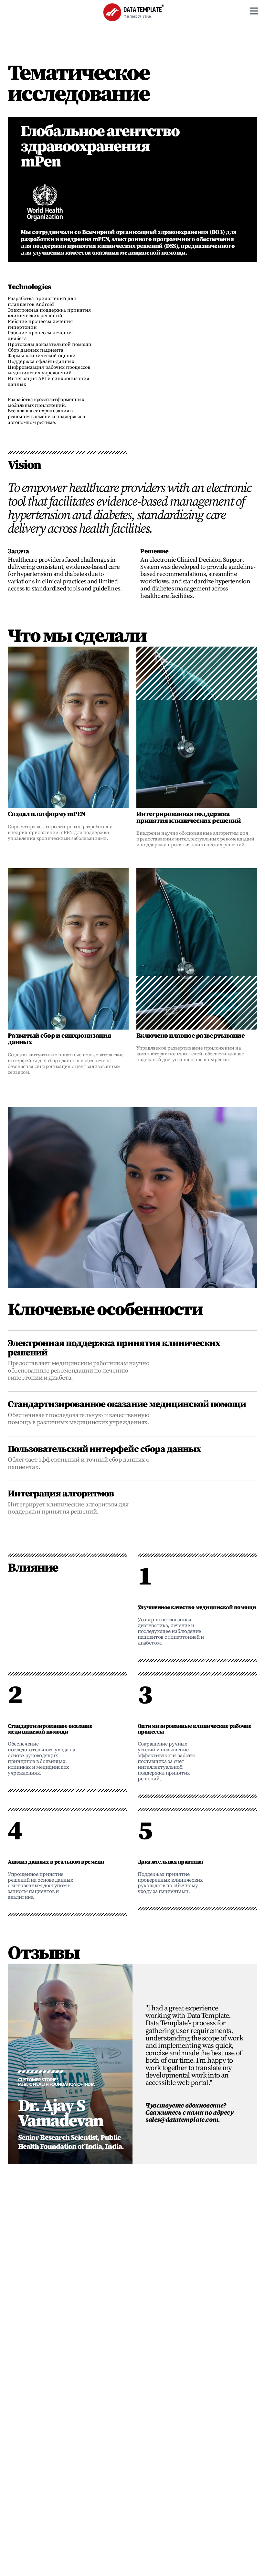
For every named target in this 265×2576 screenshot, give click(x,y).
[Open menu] (254, 11)
